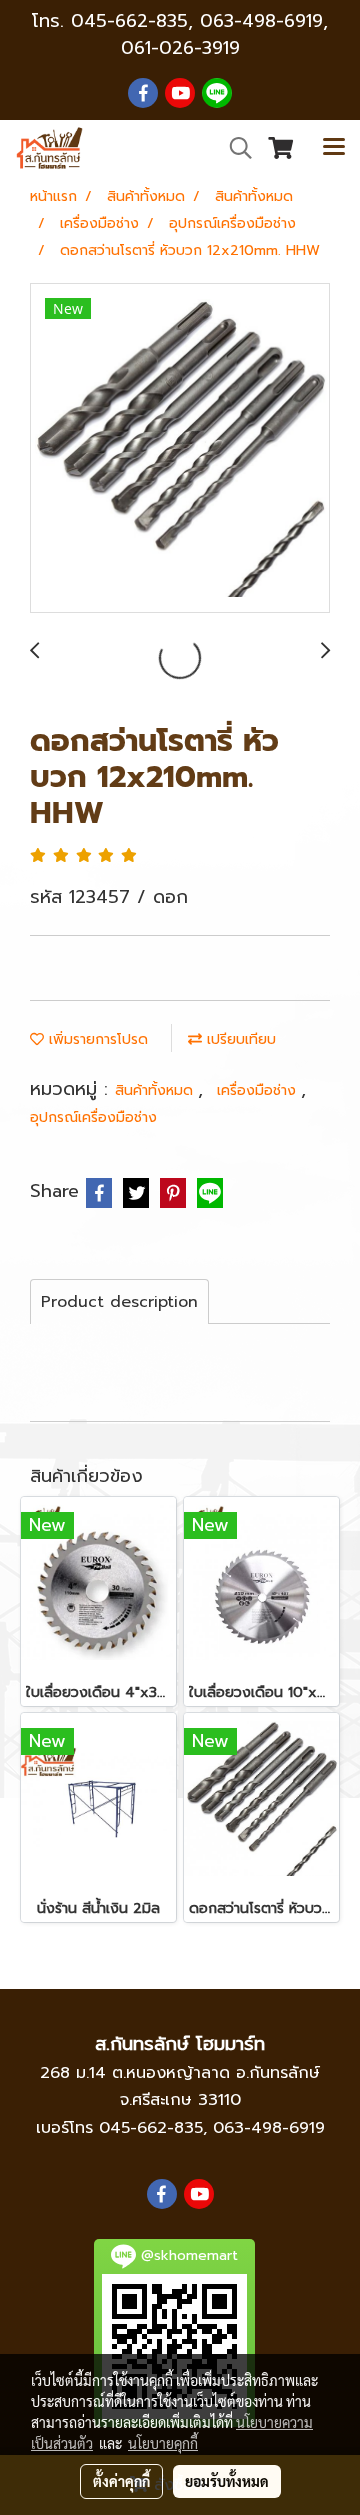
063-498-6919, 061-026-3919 (225, 34)
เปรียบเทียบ (239, 1039)
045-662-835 (129, 21)
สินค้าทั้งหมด (156, 1090)
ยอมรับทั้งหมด (227, 2481)
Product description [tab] (119, 1302)
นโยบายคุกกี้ (163, 2443)
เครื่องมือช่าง (259, 1090)
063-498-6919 (269, 2128)
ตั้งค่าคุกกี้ (121, 2481)
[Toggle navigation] (334, 148)
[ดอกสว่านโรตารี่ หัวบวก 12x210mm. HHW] (180, 449)
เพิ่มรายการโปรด (96, 1039)
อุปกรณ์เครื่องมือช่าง (93, 1117)
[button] (234, 148)
